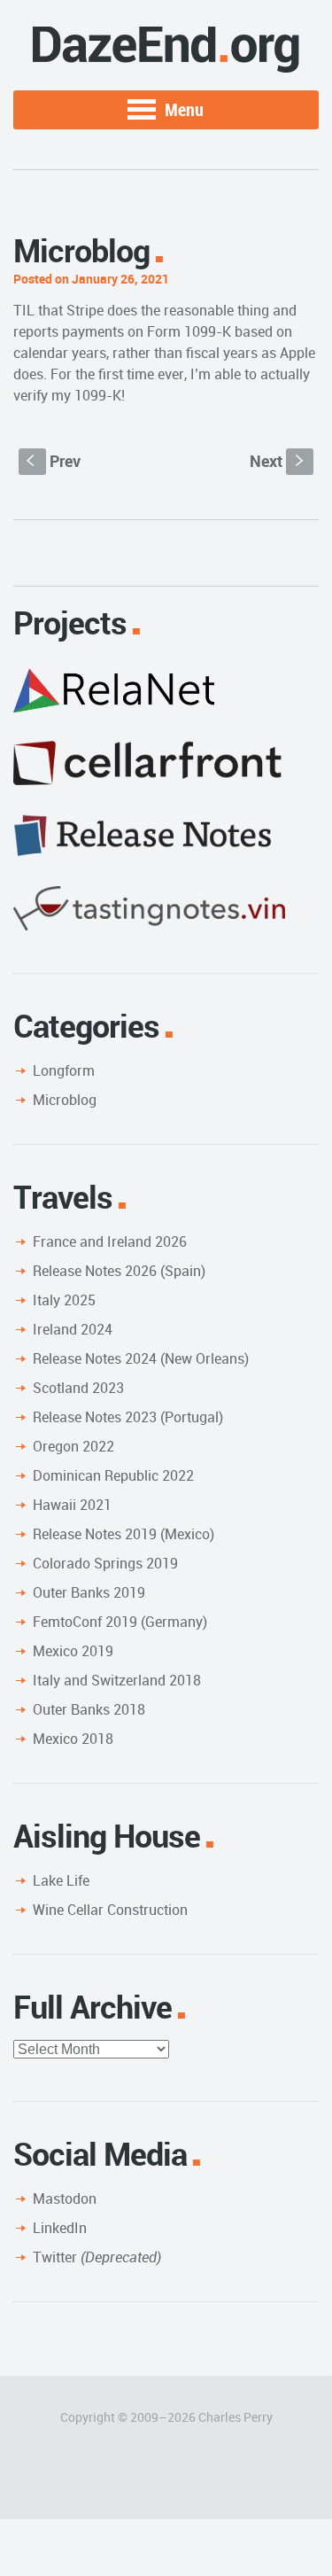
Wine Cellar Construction (110, 1910)
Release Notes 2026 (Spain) (119, 1271)
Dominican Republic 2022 (113, 1475)
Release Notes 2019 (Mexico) (124, 1534)
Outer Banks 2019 (89, 1592)
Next (278, 461)
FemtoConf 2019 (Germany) (120, 1622)
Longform (64, 1070)
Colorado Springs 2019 (105, 1563)
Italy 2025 (64, 1300)
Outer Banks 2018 (89, 1709)
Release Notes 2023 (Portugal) (128, 1417)
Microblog (65, 1100)
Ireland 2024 (73, 1329)
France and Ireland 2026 (110, 1241)
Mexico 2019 (73, 1651)
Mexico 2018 (73, 1739)
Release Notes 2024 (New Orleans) (141, 1358)
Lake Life (61, 1880)
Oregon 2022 (73, 1446)
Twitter (97, 2257)
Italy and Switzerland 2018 (117, 1680)
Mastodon (65, 2199)
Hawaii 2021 (72, 1505)
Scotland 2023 (78, 1388)
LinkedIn (60, 2228)
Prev (54, 461)
